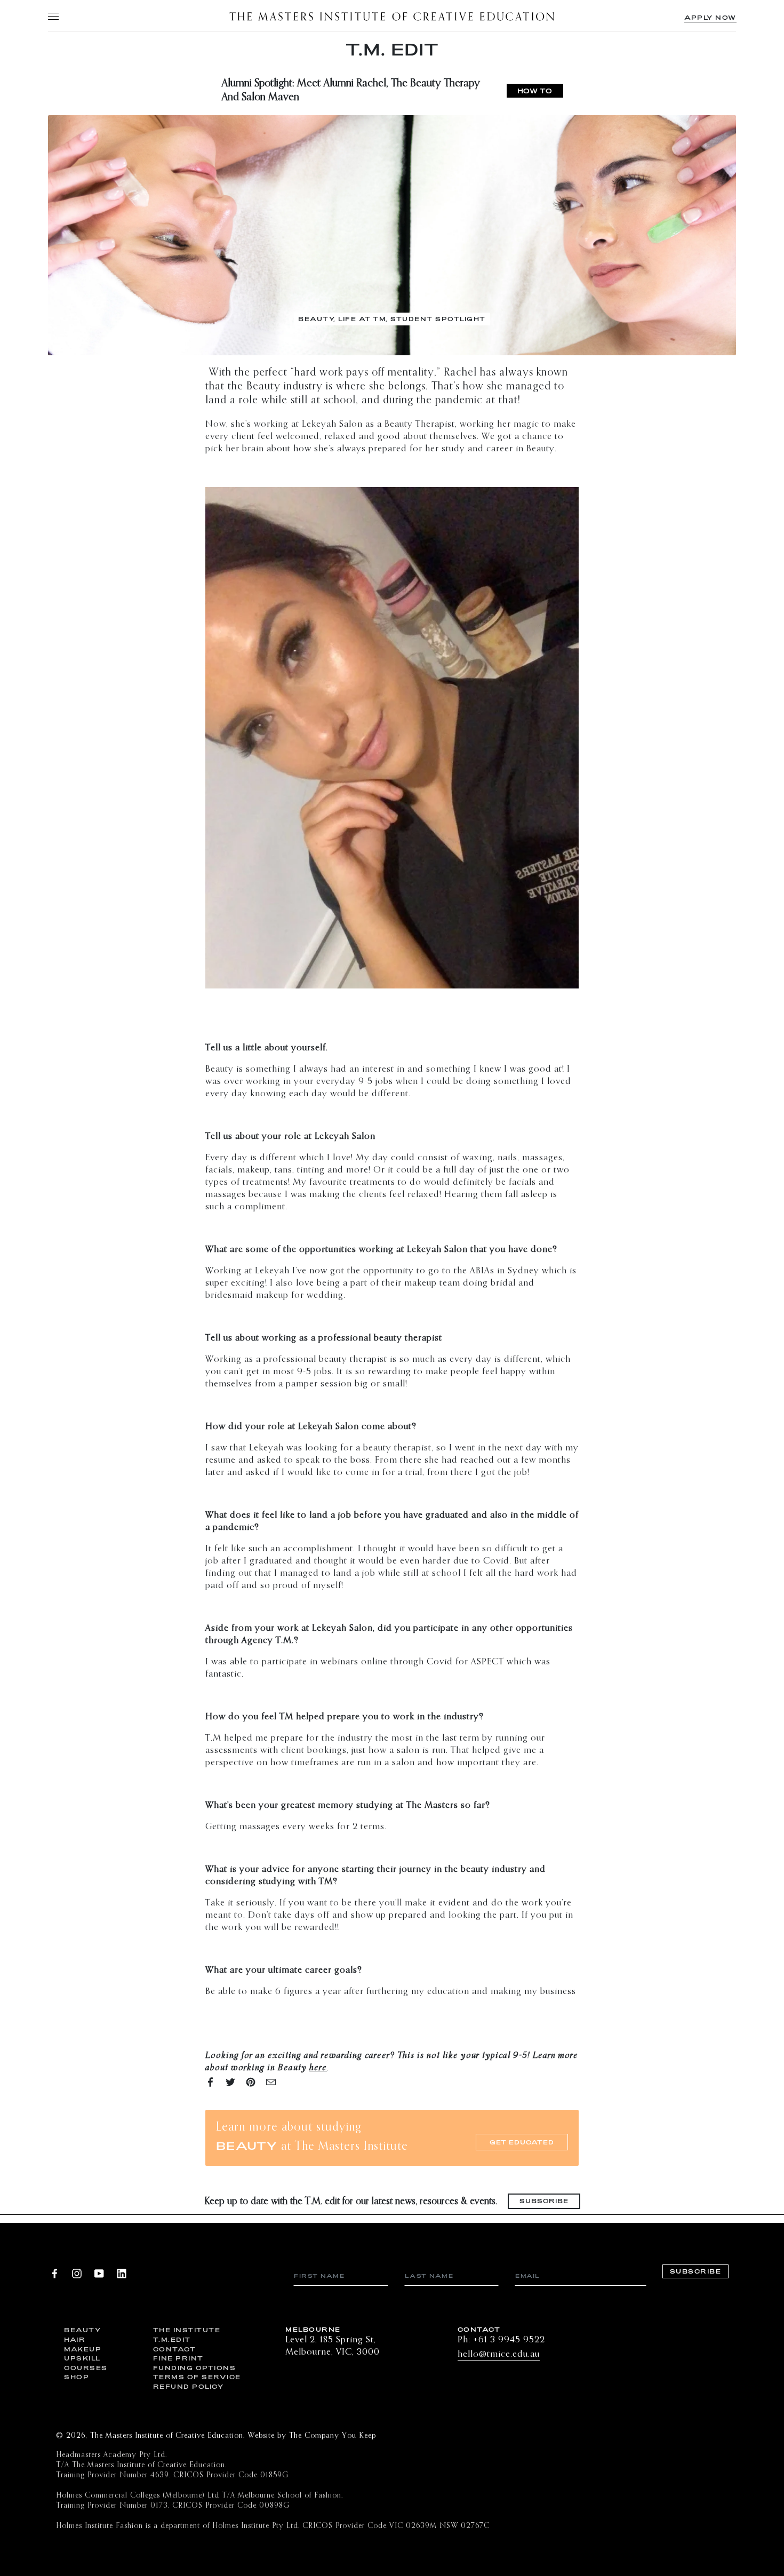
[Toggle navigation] (53, 16)
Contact (175, 2349)
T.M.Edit (172, 2339)
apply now (710, 17)
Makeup (83, 2349)
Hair (75, 2339)
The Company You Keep (333, 2436)
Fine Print (178, 2358)
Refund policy (189, 2386)
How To (535, 91)
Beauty (82, 2330)
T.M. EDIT (392, 49)
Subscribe (544, 2201)
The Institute (187, 2330)
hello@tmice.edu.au (499, 2354)
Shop (77, 2377)
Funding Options (190, 2368)
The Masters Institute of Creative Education (392, 16)
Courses (86, 2368)
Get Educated (522, 2142)
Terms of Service (190, 2377)
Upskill (82, 2358)
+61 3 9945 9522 (509, 2340)
